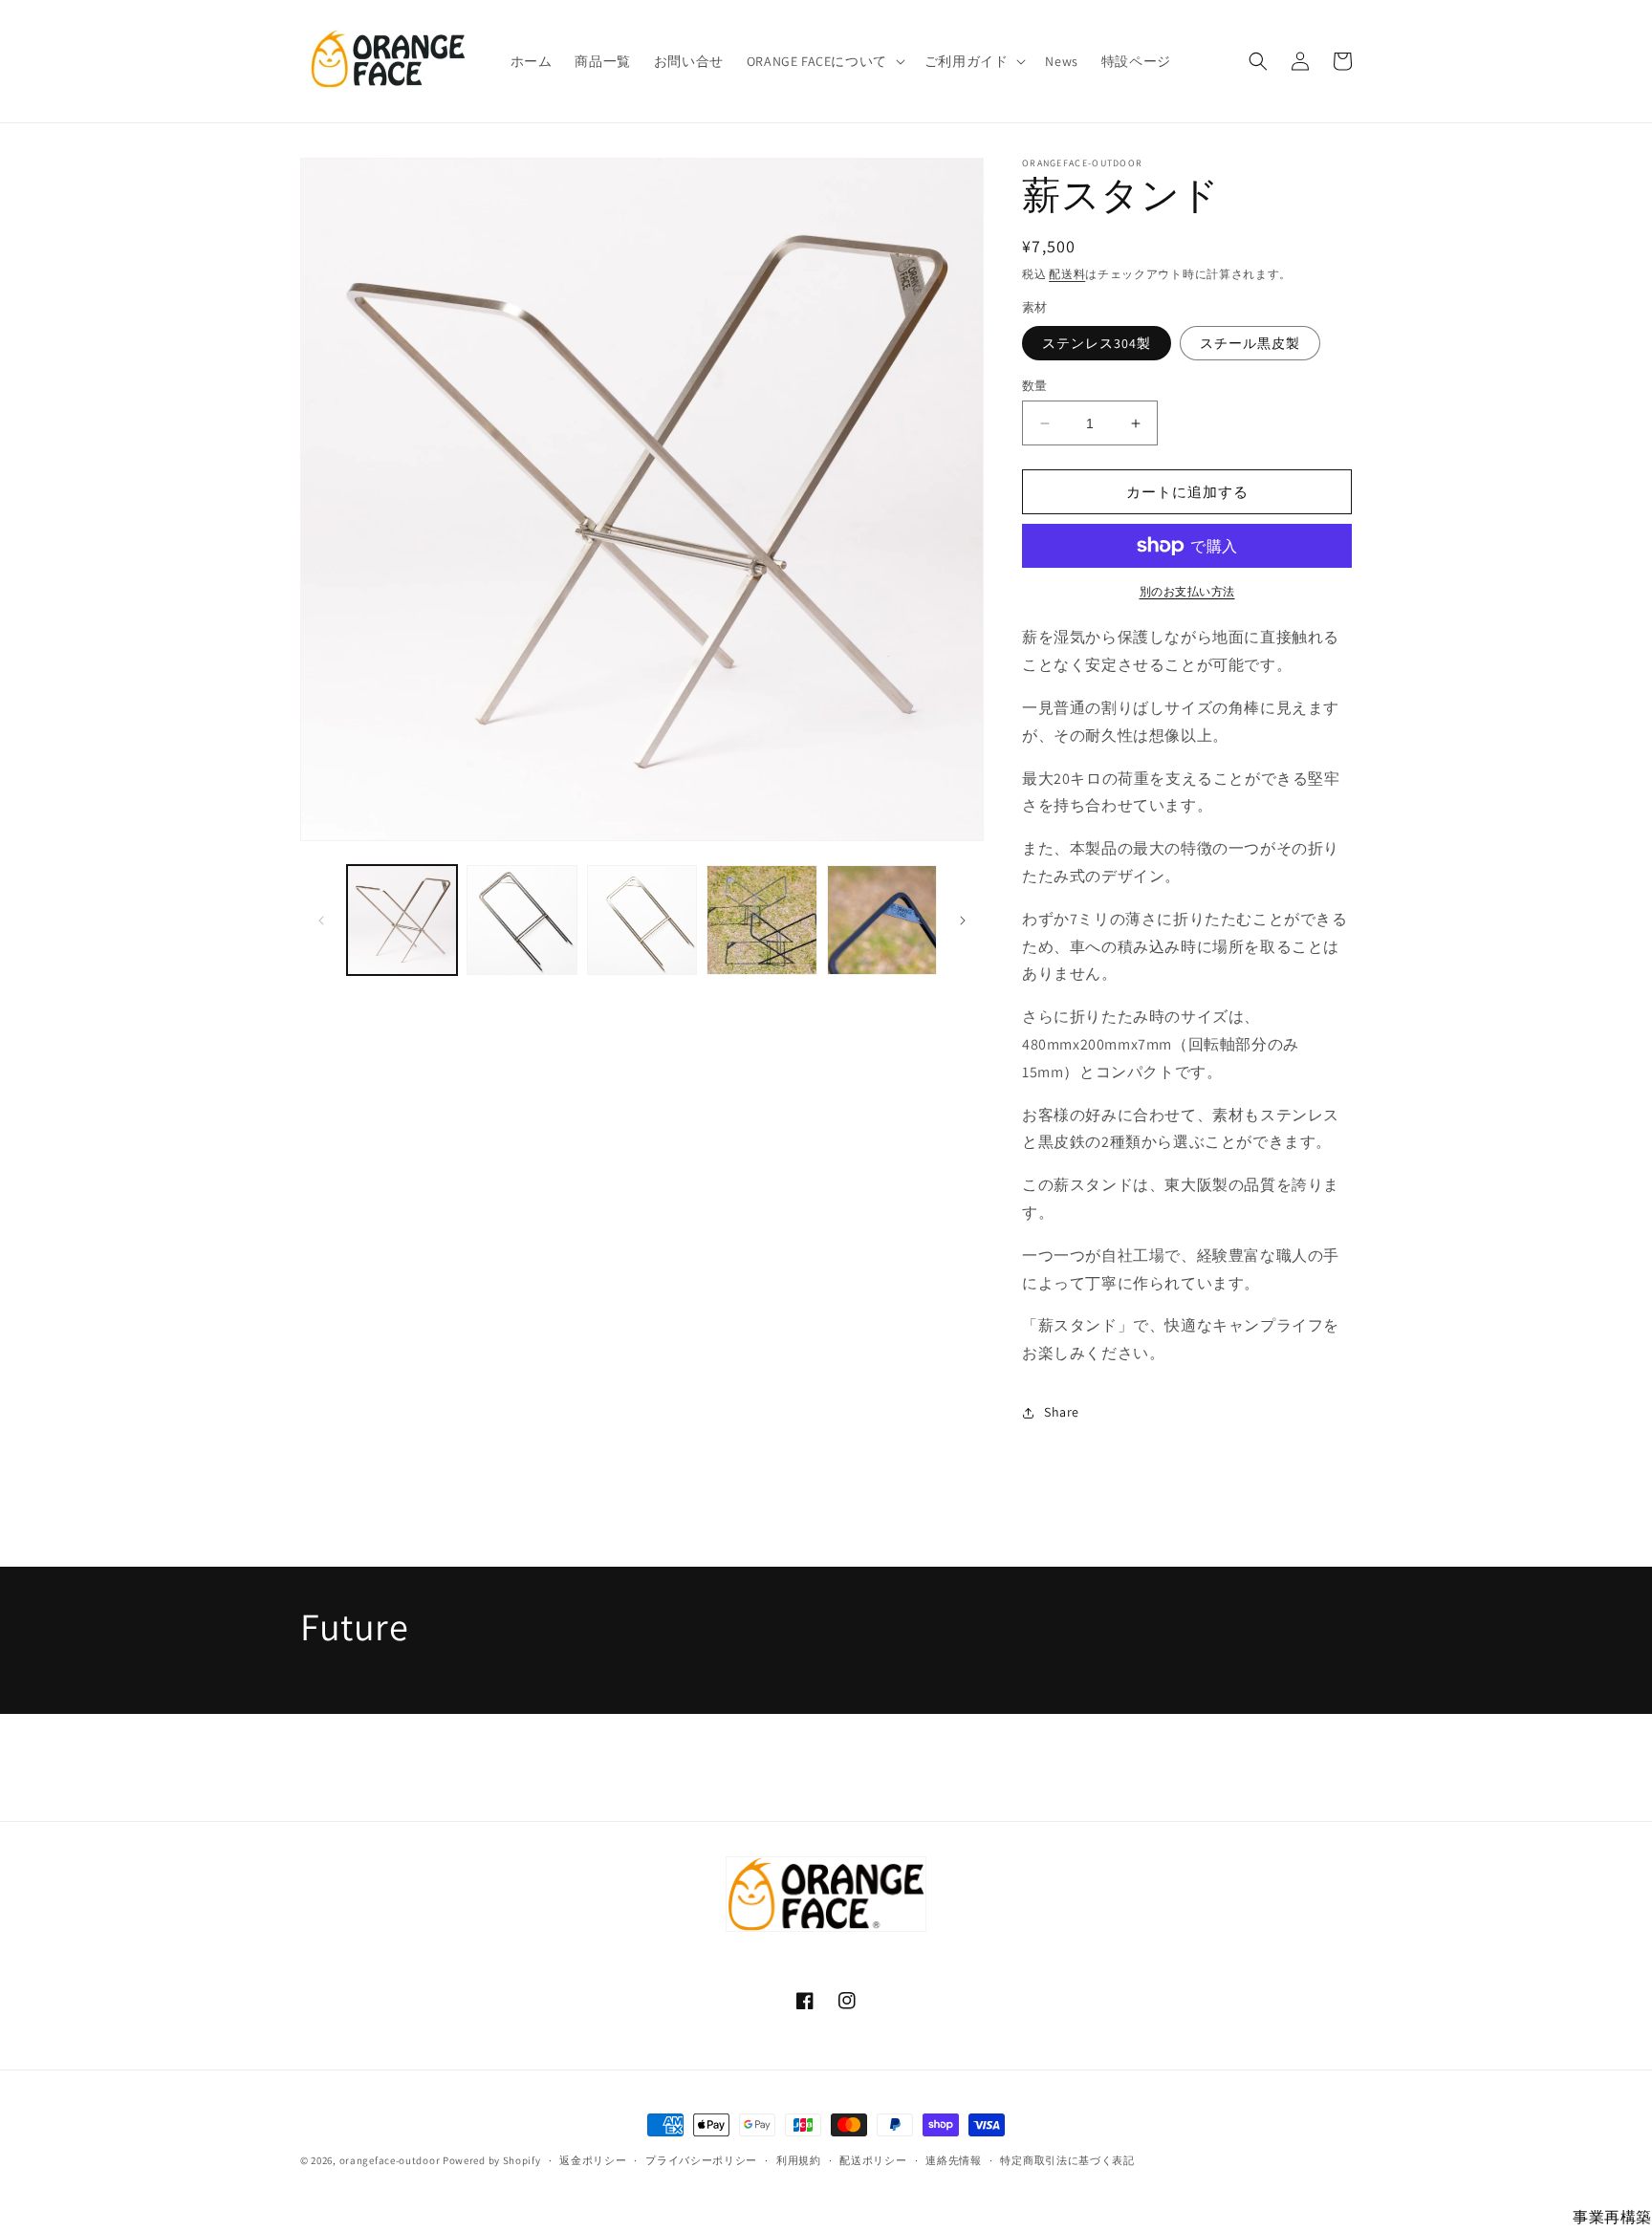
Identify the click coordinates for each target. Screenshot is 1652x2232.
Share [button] (1062, 1412)
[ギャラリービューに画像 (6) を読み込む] (882, 920)
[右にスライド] (963, 921)
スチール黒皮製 (1250, 343)
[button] (824, 61)
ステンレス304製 (1097, 343)
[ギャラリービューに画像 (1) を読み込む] (402, 920)
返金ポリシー (593, 2160)
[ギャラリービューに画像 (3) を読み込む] (522, 920)
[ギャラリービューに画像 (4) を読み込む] (642, 920)
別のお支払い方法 (1187, 591)
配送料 (1067, 274)
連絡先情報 (954, 2160)
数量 (1035, 386)
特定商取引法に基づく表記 (1067, 2160)
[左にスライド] (321, 921)
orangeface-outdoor (390, 2160)
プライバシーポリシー (701, 2160)
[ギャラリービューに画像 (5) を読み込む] (761, 920)
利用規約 (799, 2160)
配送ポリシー (873, 2160)
